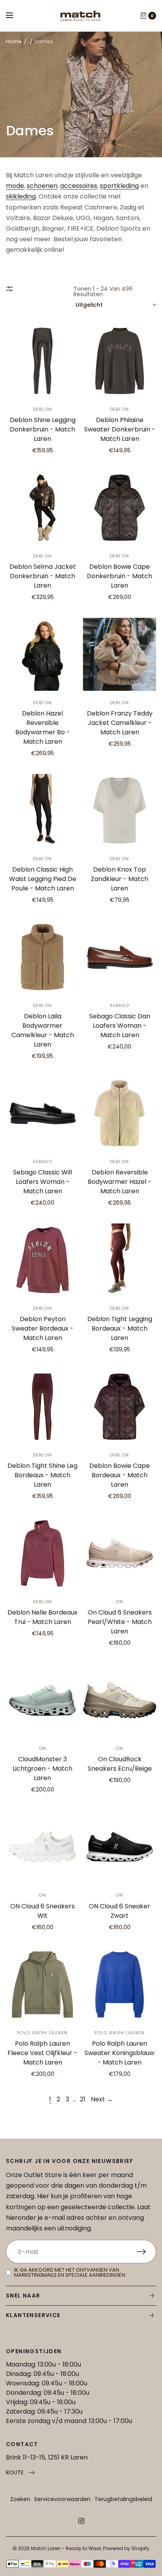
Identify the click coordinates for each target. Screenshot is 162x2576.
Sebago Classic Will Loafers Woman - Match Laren (42, 1182)
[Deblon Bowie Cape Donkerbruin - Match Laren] (120, 508)
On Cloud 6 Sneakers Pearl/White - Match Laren (120, 1622)
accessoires (79, 186)
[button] (20, 2473)
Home (14, 41)
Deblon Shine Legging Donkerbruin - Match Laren (43, 429)
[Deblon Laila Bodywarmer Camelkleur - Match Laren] (42, 957)
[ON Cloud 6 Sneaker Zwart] (120, 1847)
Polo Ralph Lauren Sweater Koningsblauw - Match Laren (120, 2053)
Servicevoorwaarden (62, 2499)
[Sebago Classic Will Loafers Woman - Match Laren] (42, 1113)
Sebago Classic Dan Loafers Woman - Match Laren (120, 1026)
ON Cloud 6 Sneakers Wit (42, 1911)
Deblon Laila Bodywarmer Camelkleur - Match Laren (43, 1030)
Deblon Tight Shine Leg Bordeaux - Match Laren (42, 1475)
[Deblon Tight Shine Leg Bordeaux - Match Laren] (42, 1407)
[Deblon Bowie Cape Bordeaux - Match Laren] (120, 1407)
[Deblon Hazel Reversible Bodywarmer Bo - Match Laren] (42, 654)
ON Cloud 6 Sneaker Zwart (120, 1911)
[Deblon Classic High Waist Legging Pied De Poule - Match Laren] (42, 810)
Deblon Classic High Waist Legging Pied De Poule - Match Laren (43, 879)
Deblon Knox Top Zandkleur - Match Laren (120, 879)
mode (15, 186)
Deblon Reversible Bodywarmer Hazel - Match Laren (120, 1182)
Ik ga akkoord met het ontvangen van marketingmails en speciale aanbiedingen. (70, 2272)
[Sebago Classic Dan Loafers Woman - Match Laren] (120, 957)
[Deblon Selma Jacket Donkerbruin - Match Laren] (42, 508)
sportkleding (119, 186)
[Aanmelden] (146, 2252)
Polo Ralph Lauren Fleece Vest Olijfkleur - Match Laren (42, 2053)
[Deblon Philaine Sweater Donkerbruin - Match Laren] (120, 361)
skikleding (21, 196)
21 (83, 2099)
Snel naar (23, 2296)
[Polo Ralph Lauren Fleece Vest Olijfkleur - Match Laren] (42, 1984)
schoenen (42, 186)
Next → (102, 2099)
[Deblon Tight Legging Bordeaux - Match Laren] (120, 1260)
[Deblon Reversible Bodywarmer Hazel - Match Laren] (120, 1113)
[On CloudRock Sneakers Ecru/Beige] (120, 1700)
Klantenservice (33, 2315)
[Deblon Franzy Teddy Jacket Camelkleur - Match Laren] (120, 654)
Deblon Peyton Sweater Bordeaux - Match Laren (43, 1328)
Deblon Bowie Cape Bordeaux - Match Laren (120, 1475)
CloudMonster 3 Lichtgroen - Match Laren (42, 1769)
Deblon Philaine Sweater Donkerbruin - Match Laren (120, 429)
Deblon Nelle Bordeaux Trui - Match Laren (42, 1617)
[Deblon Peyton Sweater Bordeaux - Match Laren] (42, 1260)
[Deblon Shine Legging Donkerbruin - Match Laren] (42, 361)
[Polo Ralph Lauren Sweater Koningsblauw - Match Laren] (120, 1984)
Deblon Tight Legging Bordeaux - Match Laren (120, 1328)
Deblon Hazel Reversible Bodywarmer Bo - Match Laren (43, 727)
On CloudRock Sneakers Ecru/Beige (120, 1764)
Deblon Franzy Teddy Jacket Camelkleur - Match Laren (120, 723)
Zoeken (20, 2499)
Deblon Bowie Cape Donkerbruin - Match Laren (120, 576)
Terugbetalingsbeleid (123, 2499)
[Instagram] (81, 2521)
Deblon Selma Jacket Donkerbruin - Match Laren (43, 576)
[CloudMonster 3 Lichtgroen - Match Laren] (42, 1700)
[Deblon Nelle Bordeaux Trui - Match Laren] (42, 1553)
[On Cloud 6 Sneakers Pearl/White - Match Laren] (120, 1553)
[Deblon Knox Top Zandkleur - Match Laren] (120, 810)
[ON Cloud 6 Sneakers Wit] (42, 1847)
